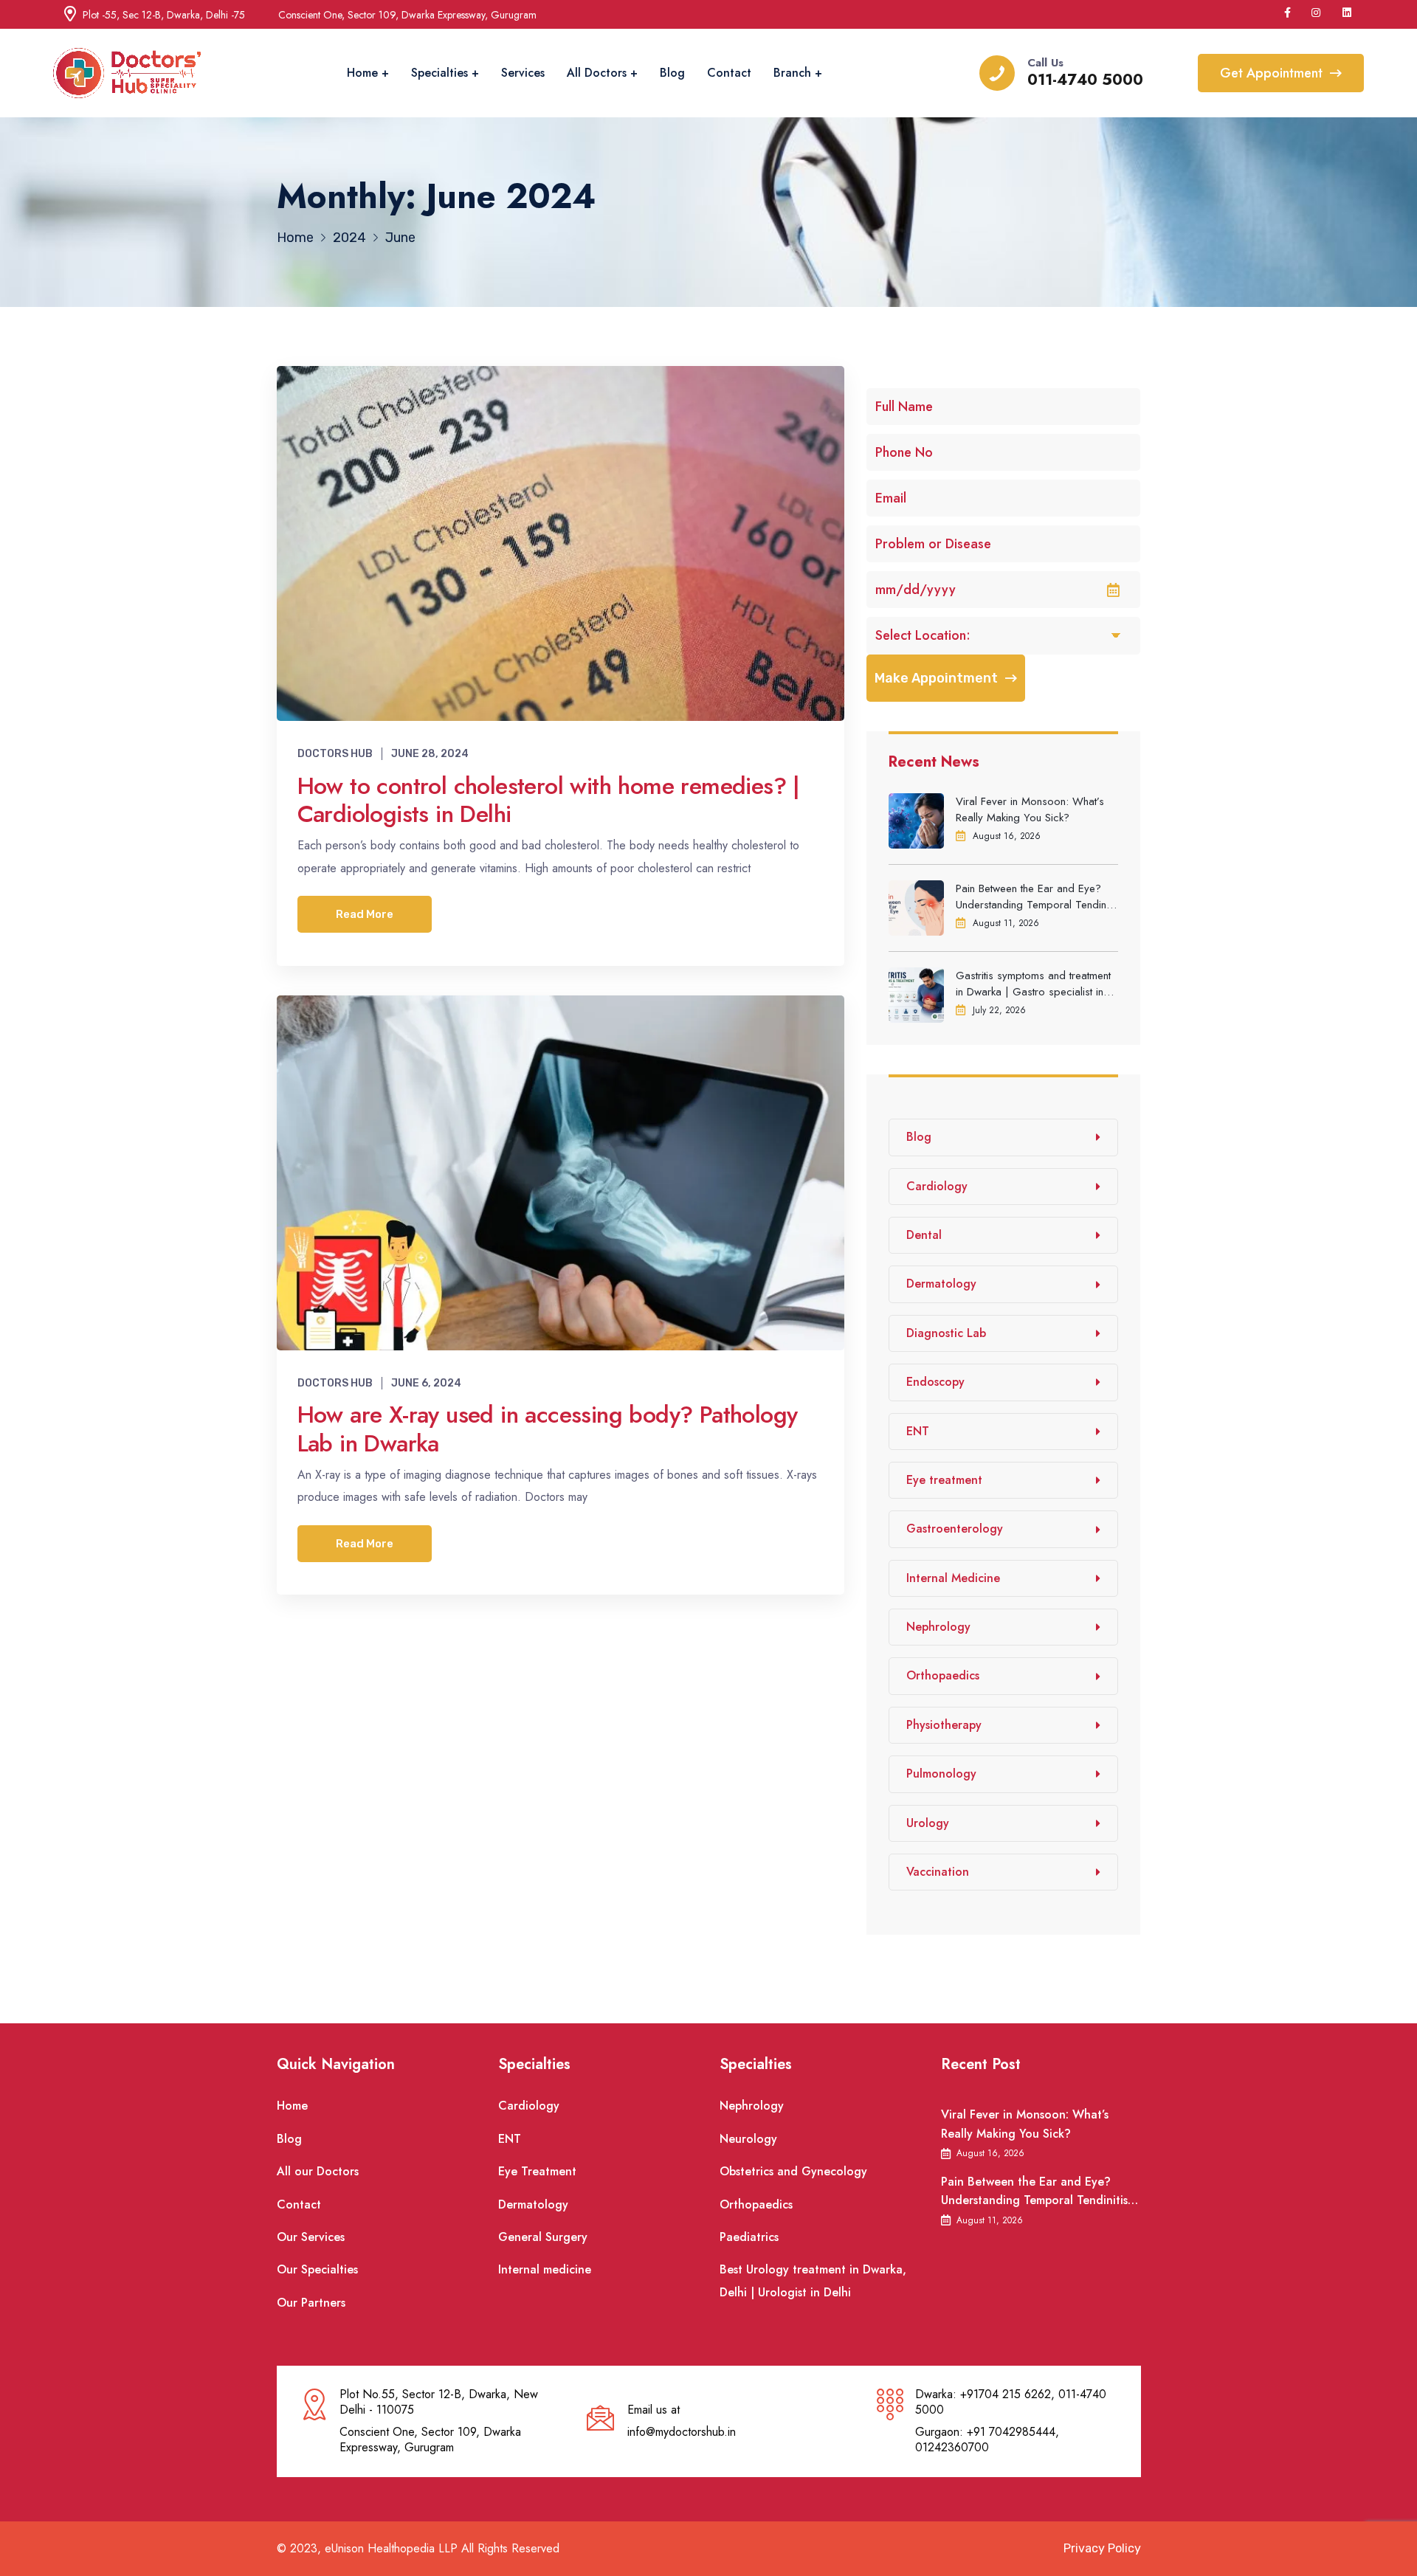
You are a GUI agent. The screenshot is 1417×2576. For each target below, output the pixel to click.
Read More (365, 914)
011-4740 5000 (1085, 80)
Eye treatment (944, 1480)
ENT (918, 1431)
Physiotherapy (944, 1725)
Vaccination (938, 1872)
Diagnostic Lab (946, 1333)
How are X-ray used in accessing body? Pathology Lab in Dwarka (548, 1429)
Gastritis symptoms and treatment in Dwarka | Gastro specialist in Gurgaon (1033, 984)
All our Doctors (318, 2171)
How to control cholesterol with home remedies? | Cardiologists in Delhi (549, 800)
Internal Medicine (953, 1578)
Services (523, 73)
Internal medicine (545, 2269)
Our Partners (311, 2303)
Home (362, 73)
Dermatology (941, 1284)
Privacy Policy (1102, 2548)
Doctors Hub (335, 754)
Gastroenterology (955, 1529)
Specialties (439, 73)
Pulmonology (941, 1774)
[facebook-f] (1287, 13)
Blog (672, 73)
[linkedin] (1348, 13)
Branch (792, 73)
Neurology (748, 2139)
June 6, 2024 (426, 1383)
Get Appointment (1271, 73)
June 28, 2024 (430, 754)
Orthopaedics (943, 1675)
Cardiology (937, 1186)
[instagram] (1317, 13)
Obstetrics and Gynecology (793, 2171)
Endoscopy (935, 1382)
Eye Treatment (537, 2171)
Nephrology (938, 1627)
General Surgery (543, 2237)
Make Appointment (936, 678)
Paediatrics (749, 2237)
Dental (924, 1235)
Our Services (311, 2237)
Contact (729, 73)
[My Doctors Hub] (127, 73)
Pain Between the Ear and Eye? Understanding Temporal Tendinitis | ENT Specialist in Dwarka (1037, 897)
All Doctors (597, 73)
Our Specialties (317, 2269)
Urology (928, 1823)
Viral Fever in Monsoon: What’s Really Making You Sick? (1030, 809)
